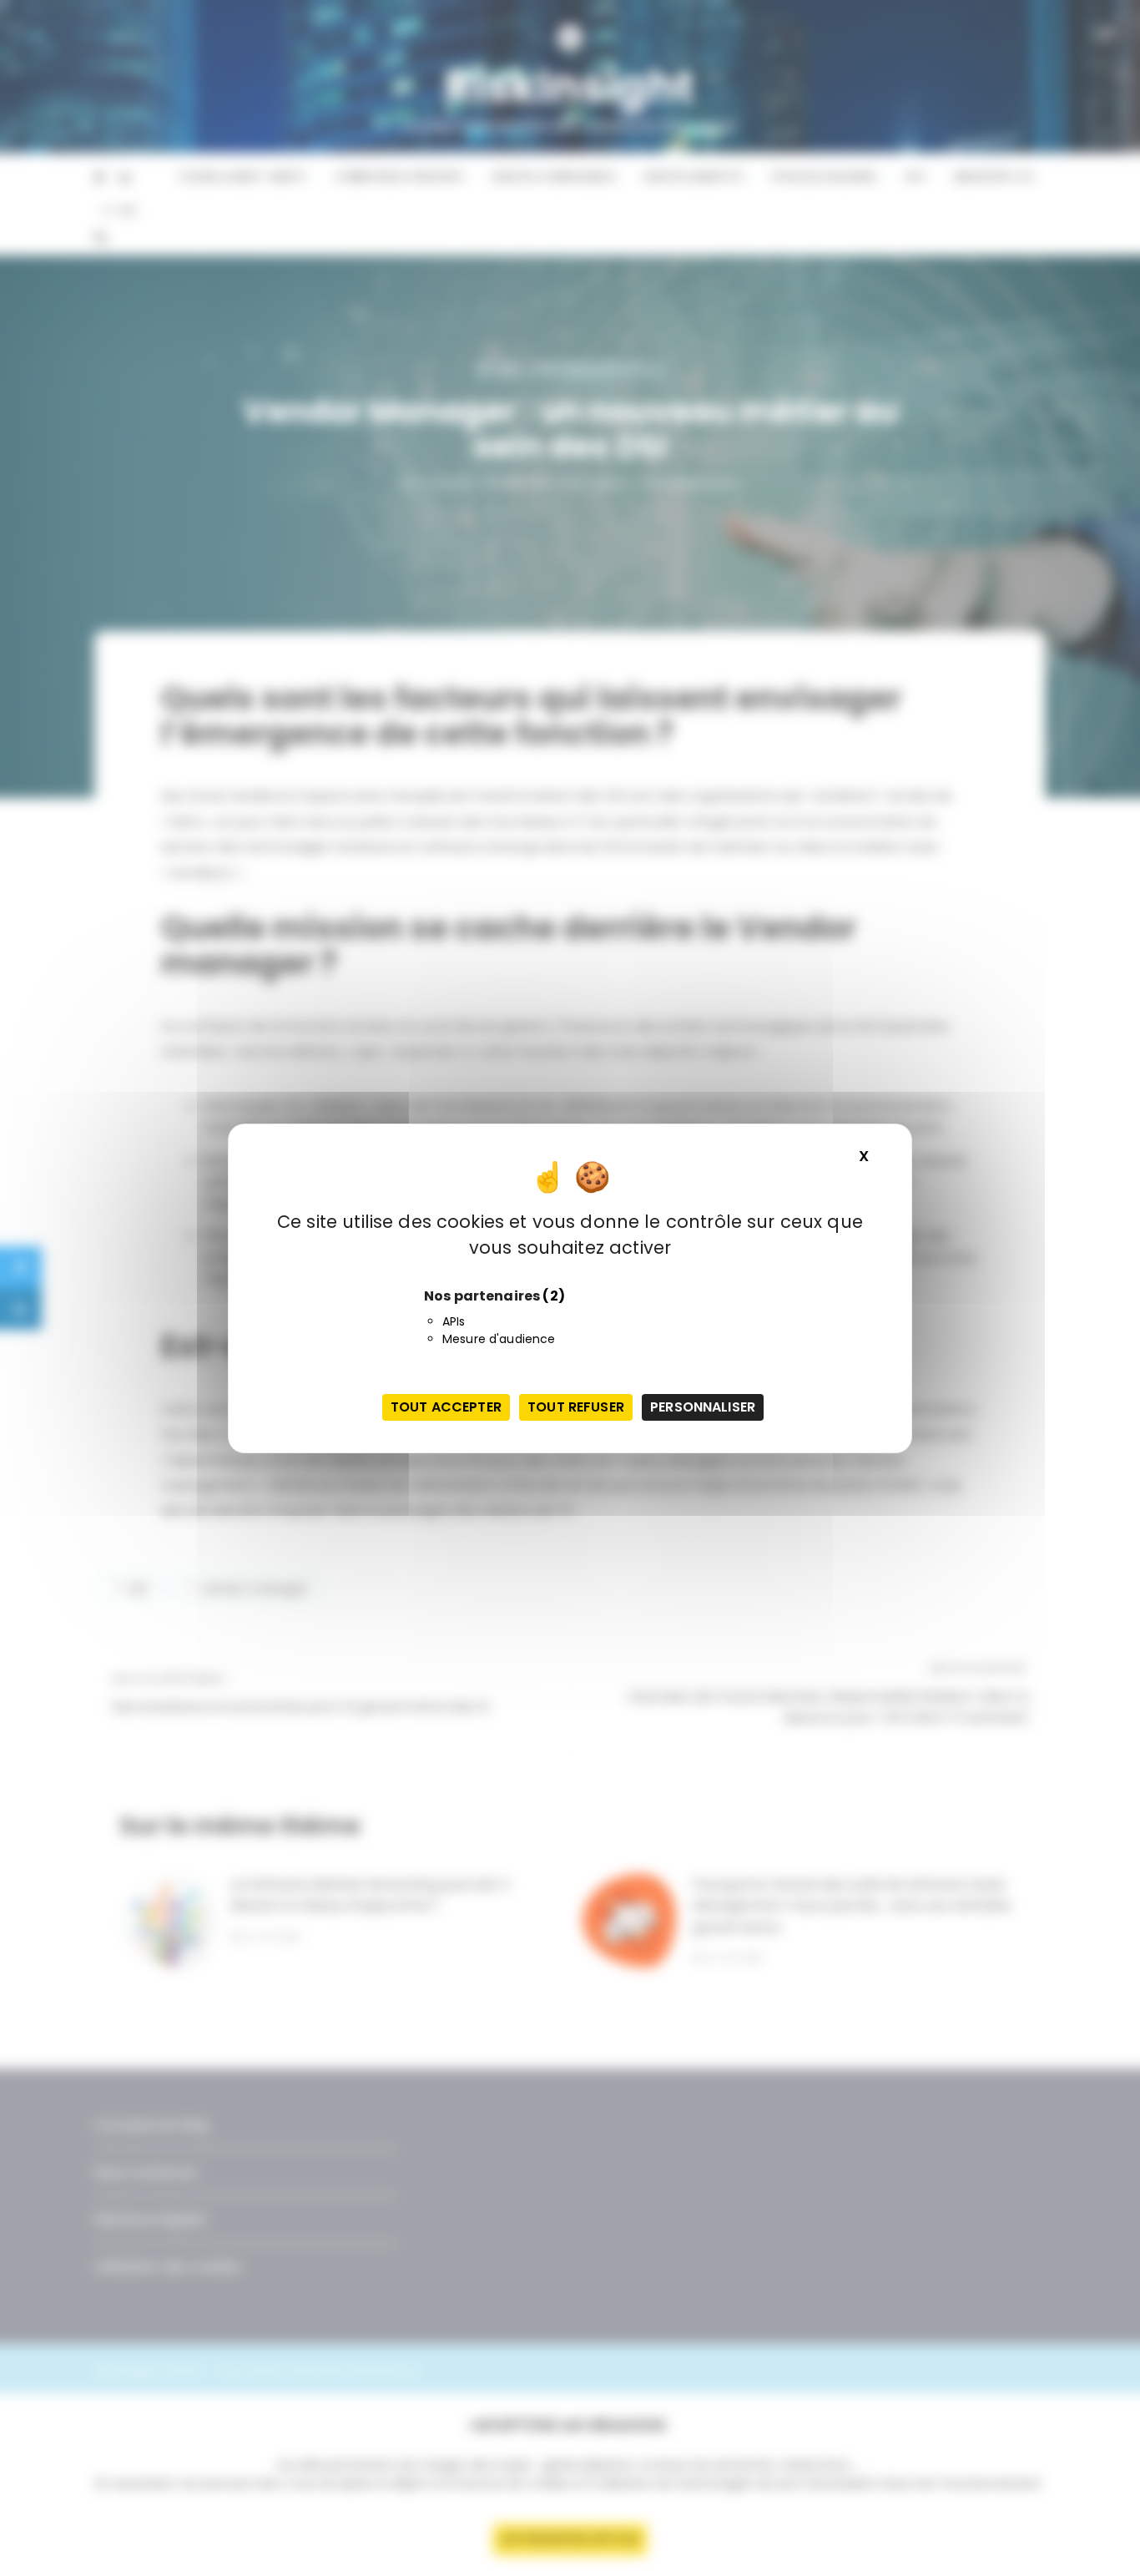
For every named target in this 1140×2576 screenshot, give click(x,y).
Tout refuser (576, 1407)
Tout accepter (446, 1407)
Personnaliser (703, 1407)
